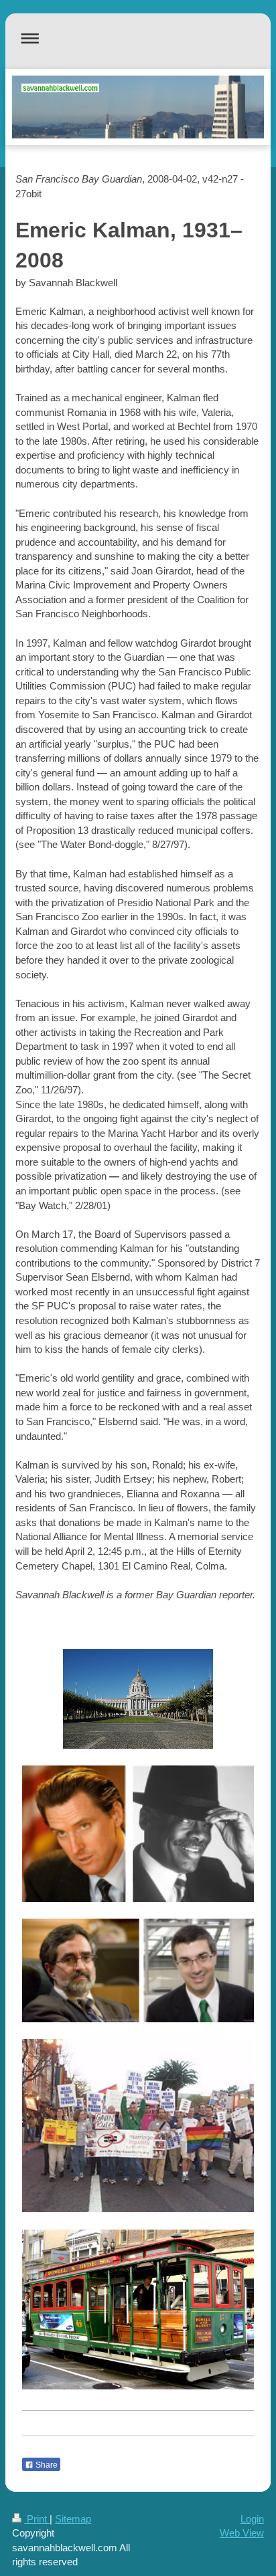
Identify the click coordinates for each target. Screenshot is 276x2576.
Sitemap (73, 2519)
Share (46, 2465)
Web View (242, 2533)
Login (252, 2519)
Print (37, 2519)
